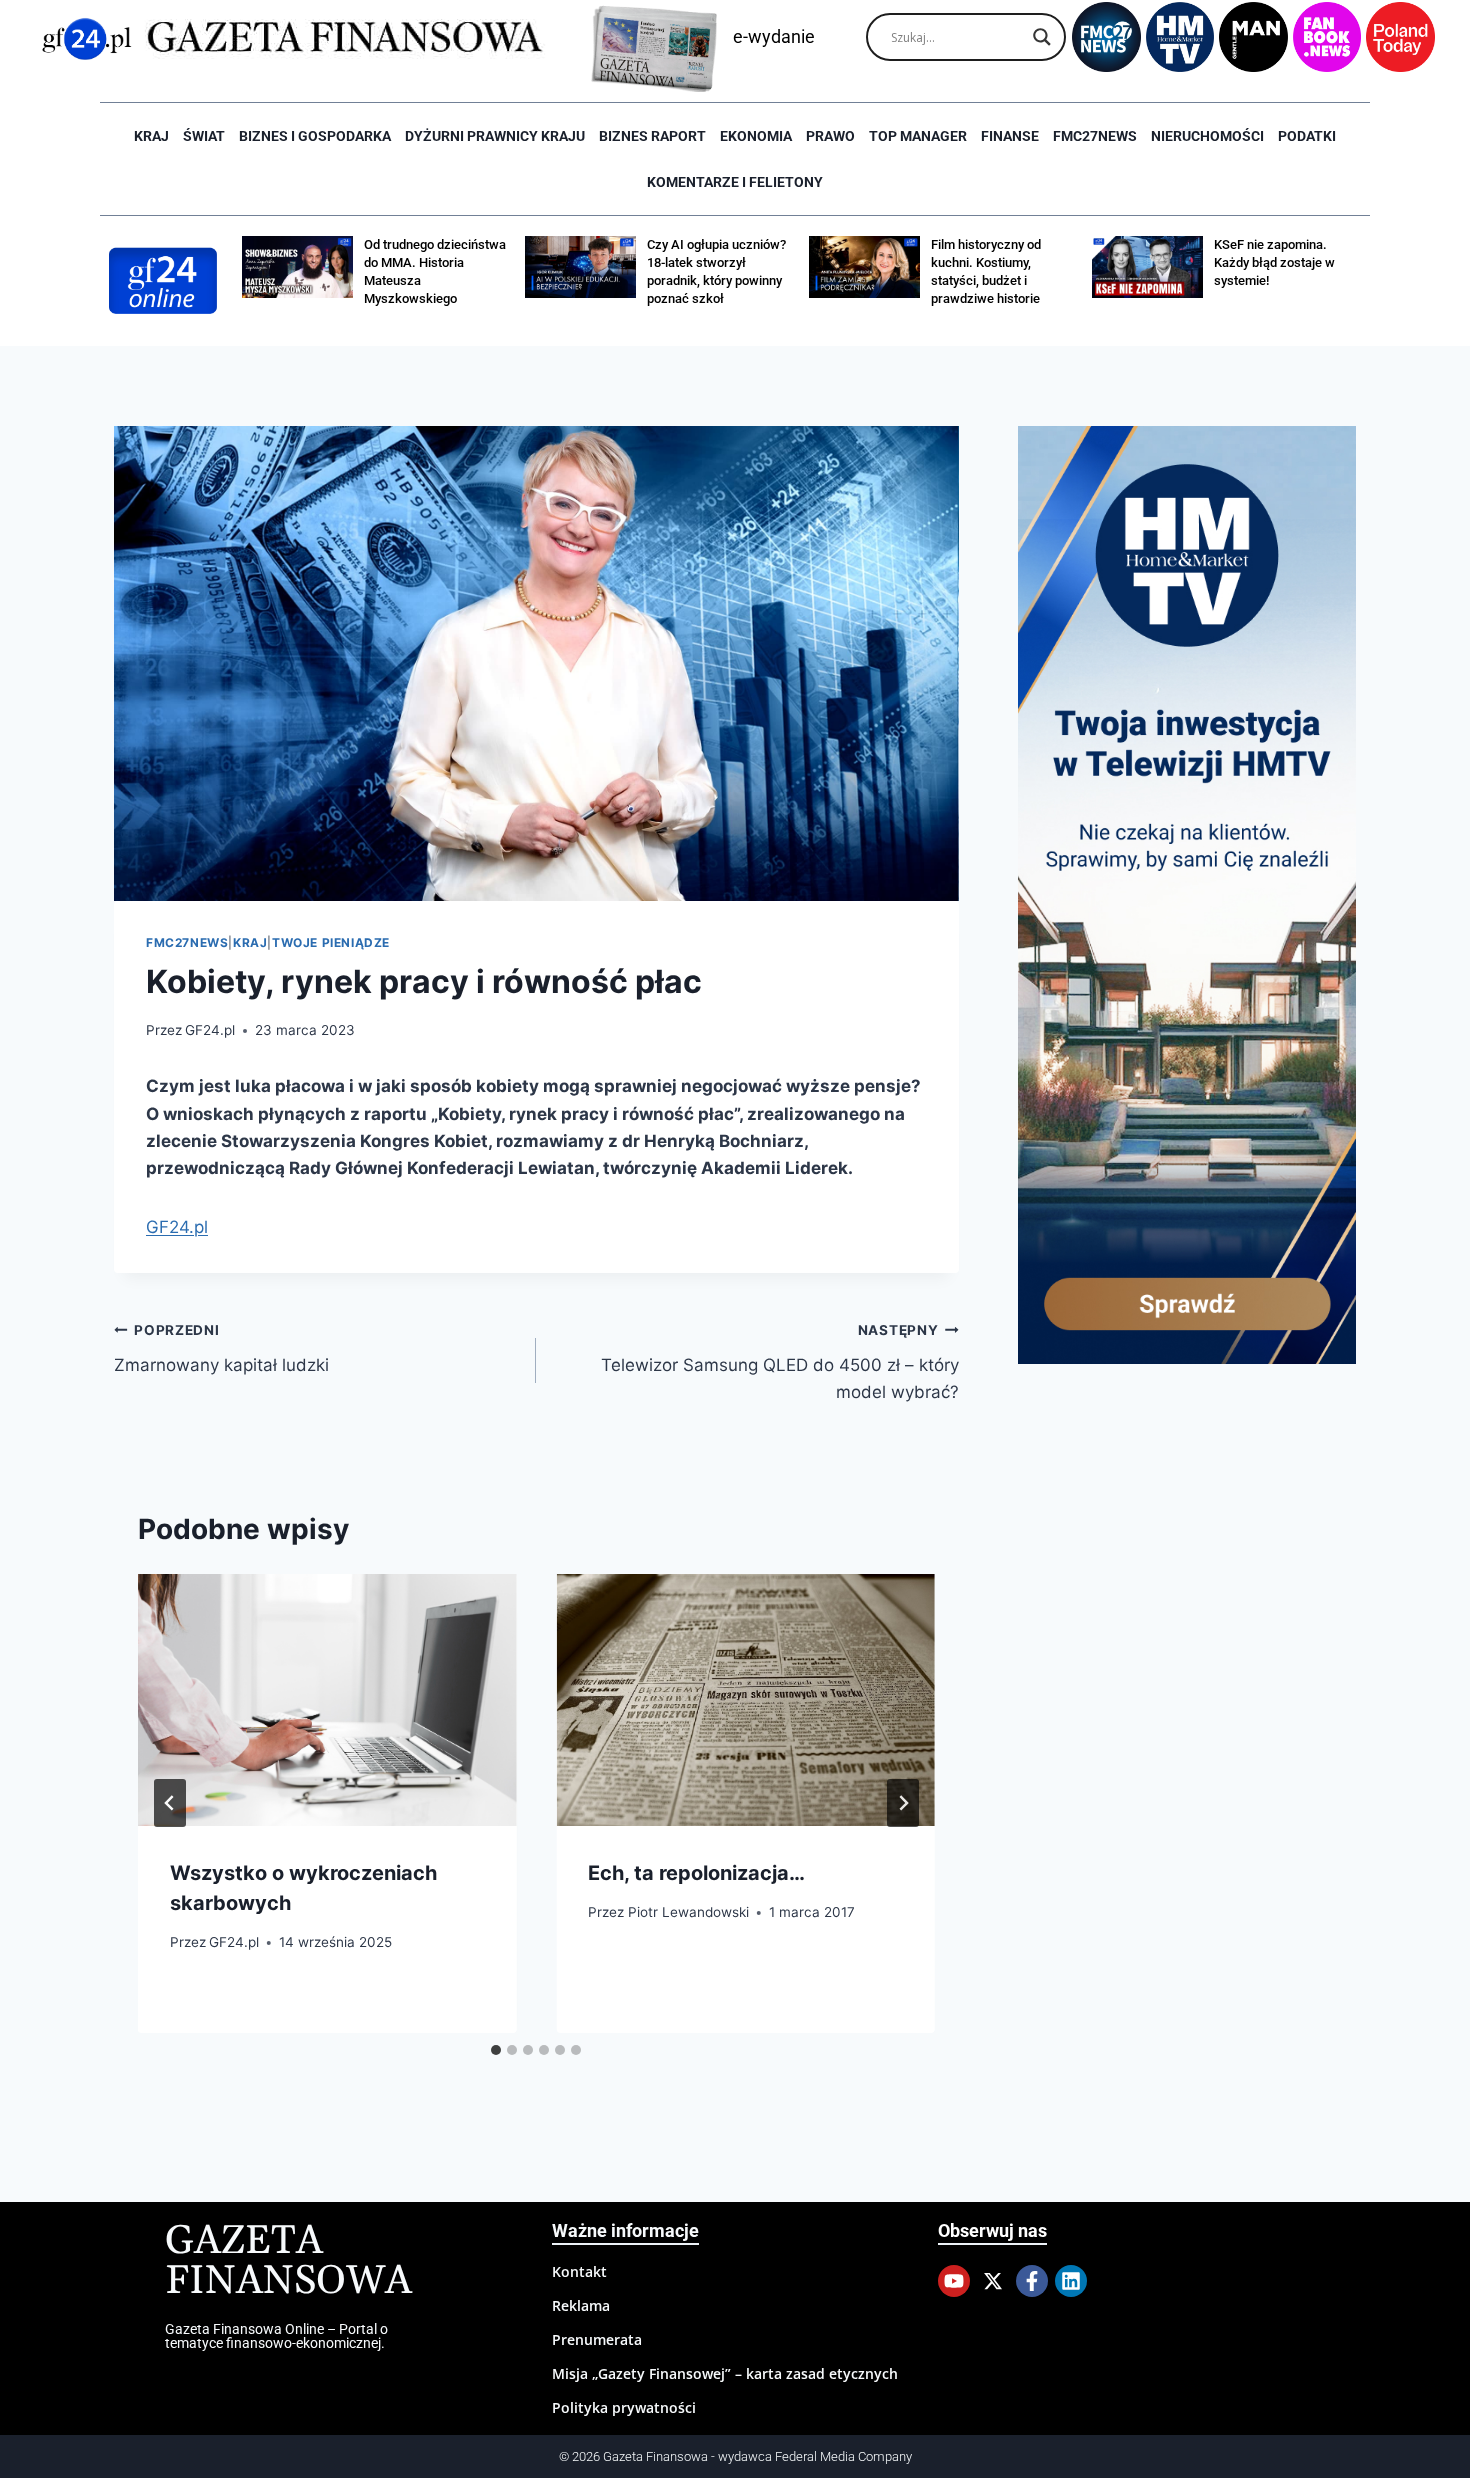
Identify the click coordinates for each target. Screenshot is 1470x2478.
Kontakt (579, 2271)
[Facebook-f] (1032, 2281)
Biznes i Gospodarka (315, 136)
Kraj (151, 136)
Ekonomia (756, 136)
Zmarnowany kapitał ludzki (221, 1348)
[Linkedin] (1071, 2281)
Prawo (830, 136)
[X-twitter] (993, 2281)
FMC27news (1095, 136)
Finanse (1010, 136)
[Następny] (903, 1803)
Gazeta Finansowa (288, 2261)
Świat (204, 136)
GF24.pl (210, 1030)
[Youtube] (954, 2281)
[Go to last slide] (170, 1803)
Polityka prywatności (624, 2407)
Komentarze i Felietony (735, 182)
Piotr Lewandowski (688, 1912)
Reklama (581, 2305)
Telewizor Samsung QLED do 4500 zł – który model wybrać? (779, 1362)
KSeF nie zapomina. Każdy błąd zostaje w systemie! (1274, 262)
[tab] (496, 2050)
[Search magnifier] (1042, 37)
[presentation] (327, 1700)
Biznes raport (652, 136)
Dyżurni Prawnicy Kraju (495, 136)
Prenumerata (597, 2339)
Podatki (1307, 136)
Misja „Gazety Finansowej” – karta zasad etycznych (725, 2373)
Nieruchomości (1207, 136)
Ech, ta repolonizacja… (696, 1873)
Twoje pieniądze (331, 942)
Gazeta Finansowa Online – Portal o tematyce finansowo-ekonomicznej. (276, 2336)
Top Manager (918, 136)
